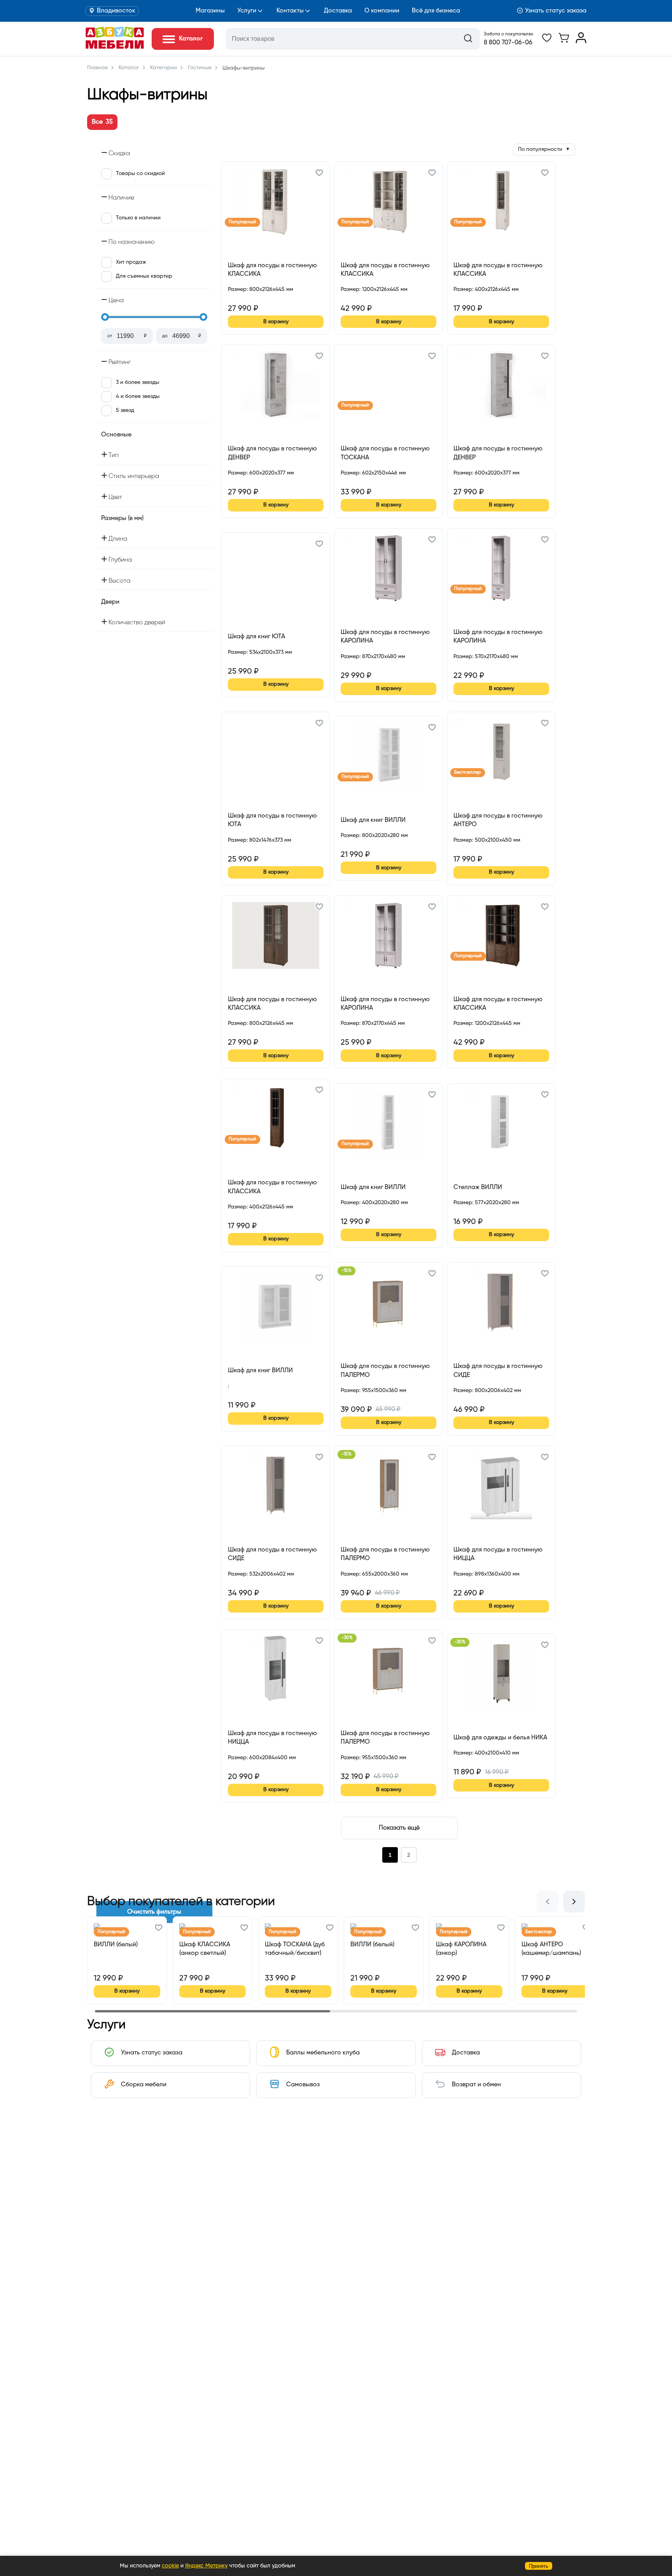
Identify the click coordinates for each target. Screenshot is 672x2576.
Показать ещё (399, 1828)
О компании (382, 11)
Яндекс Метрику (206, 2566)
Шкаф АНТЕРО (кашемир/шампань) (551, 1949)
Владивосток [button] (116, 11)
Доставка (338, 11)
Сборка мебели (144, 2085)
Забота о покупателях (508, 34)
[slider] (105, 317)
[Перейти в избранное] (547, 42)
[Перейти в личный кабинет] (581, 42)
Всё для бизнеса (436, 11)
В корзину (276, 322)
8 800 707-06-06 (508, 43)
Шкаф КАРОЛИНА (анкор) (461, 1949)
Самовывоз (303, 2085)
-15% (346, 1271)
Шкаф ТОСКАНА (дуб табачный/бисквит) (295, 1949)
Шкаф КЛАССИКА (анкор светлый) (205, 1949)
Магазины (210, 11)
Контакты (290, 11)
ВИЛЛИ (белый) (116, 1945)
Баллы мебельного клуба (323, 2053)
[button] (319, 174)
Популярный (242, 222)
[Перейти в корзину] (564, 42)
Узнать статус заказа (556, 11)
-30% (347, 1638)
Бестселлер (468, 772)
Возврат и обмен (476, 2085)
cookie (170, 2566)
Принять (539, 2566)
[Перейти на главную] (115, 47)
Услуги (247, 11)
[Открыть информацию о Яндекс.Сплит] (256, 298)
